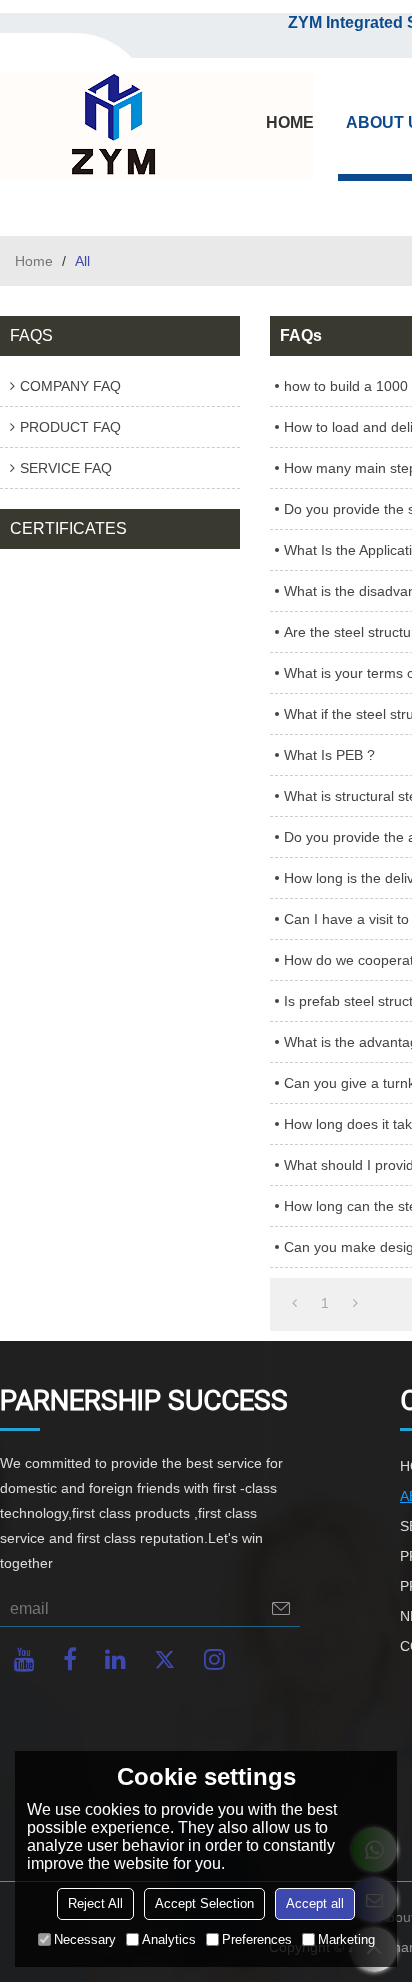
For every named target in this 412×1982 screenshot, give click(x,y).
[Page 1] (294, 1303)
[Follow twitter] (165, 1659)
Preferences (257, 1939)
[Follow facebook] (70, 1659)
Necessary (85, 1939)
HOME (290, 122)
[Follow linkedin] (115, 1659)
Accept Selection (204, 1903)
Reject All (95, 1903)
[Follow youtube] (24, 1659)
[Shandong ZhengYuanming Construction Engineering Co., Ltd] (110, 126)
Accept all (315, 1903)
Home (34, 261)
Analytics (169, 1939)
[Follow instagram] (214, 1659)
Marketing (346, 1939)
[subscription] (281, 1608)
